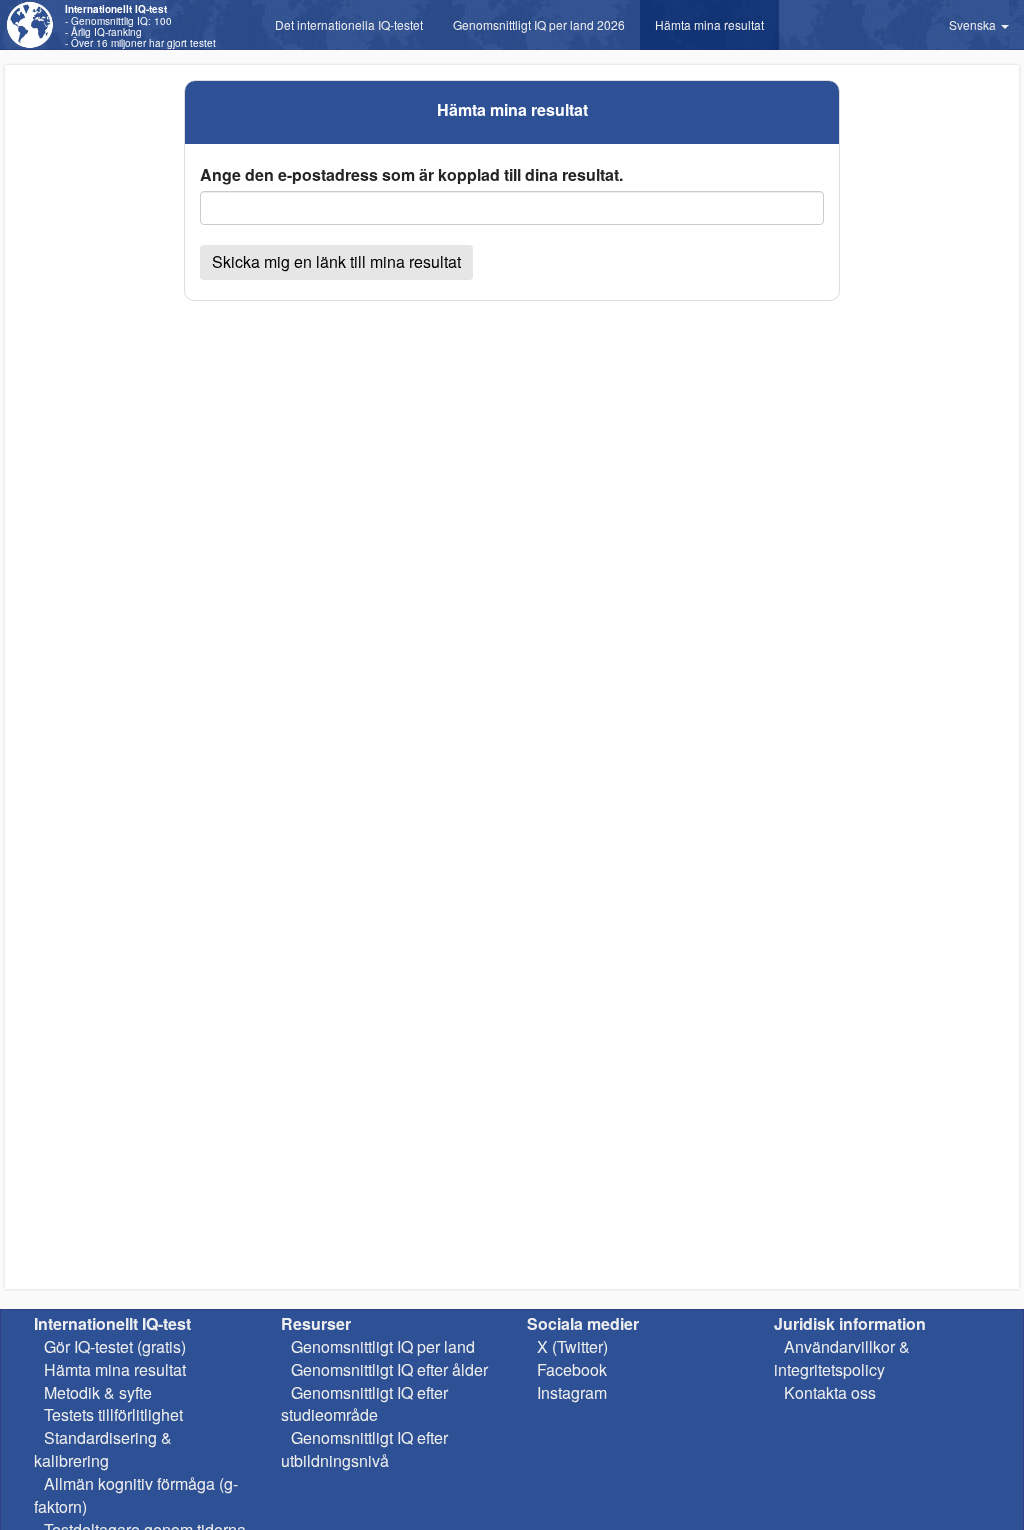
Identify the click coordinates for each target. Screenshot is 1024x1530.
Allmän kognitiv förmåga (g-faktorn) (136, 1495)
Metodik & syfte (98, 1392)
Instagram (572, 1392)
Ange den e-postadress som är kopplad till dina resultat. (411, 175)
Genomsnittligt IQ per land (383, 1346)
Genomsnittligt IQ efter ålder (389, 1369)
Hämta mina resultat (709, 24)
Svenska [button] (974, 24)
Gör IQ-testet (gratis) (115, 1346)
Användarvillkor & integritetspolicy (842, 1358)
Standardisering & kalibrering (103, 1449)
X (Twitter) (572, 1346)
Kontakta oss (830, 1392)
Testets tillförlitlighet (113, 1414)
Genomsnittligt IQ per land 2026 (539, 24)
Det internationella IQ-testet (349, 24)
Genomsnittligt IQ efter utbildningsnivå (364, 1449)
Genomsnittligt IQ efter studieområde (364, 1404)
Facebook (572, 1369)
